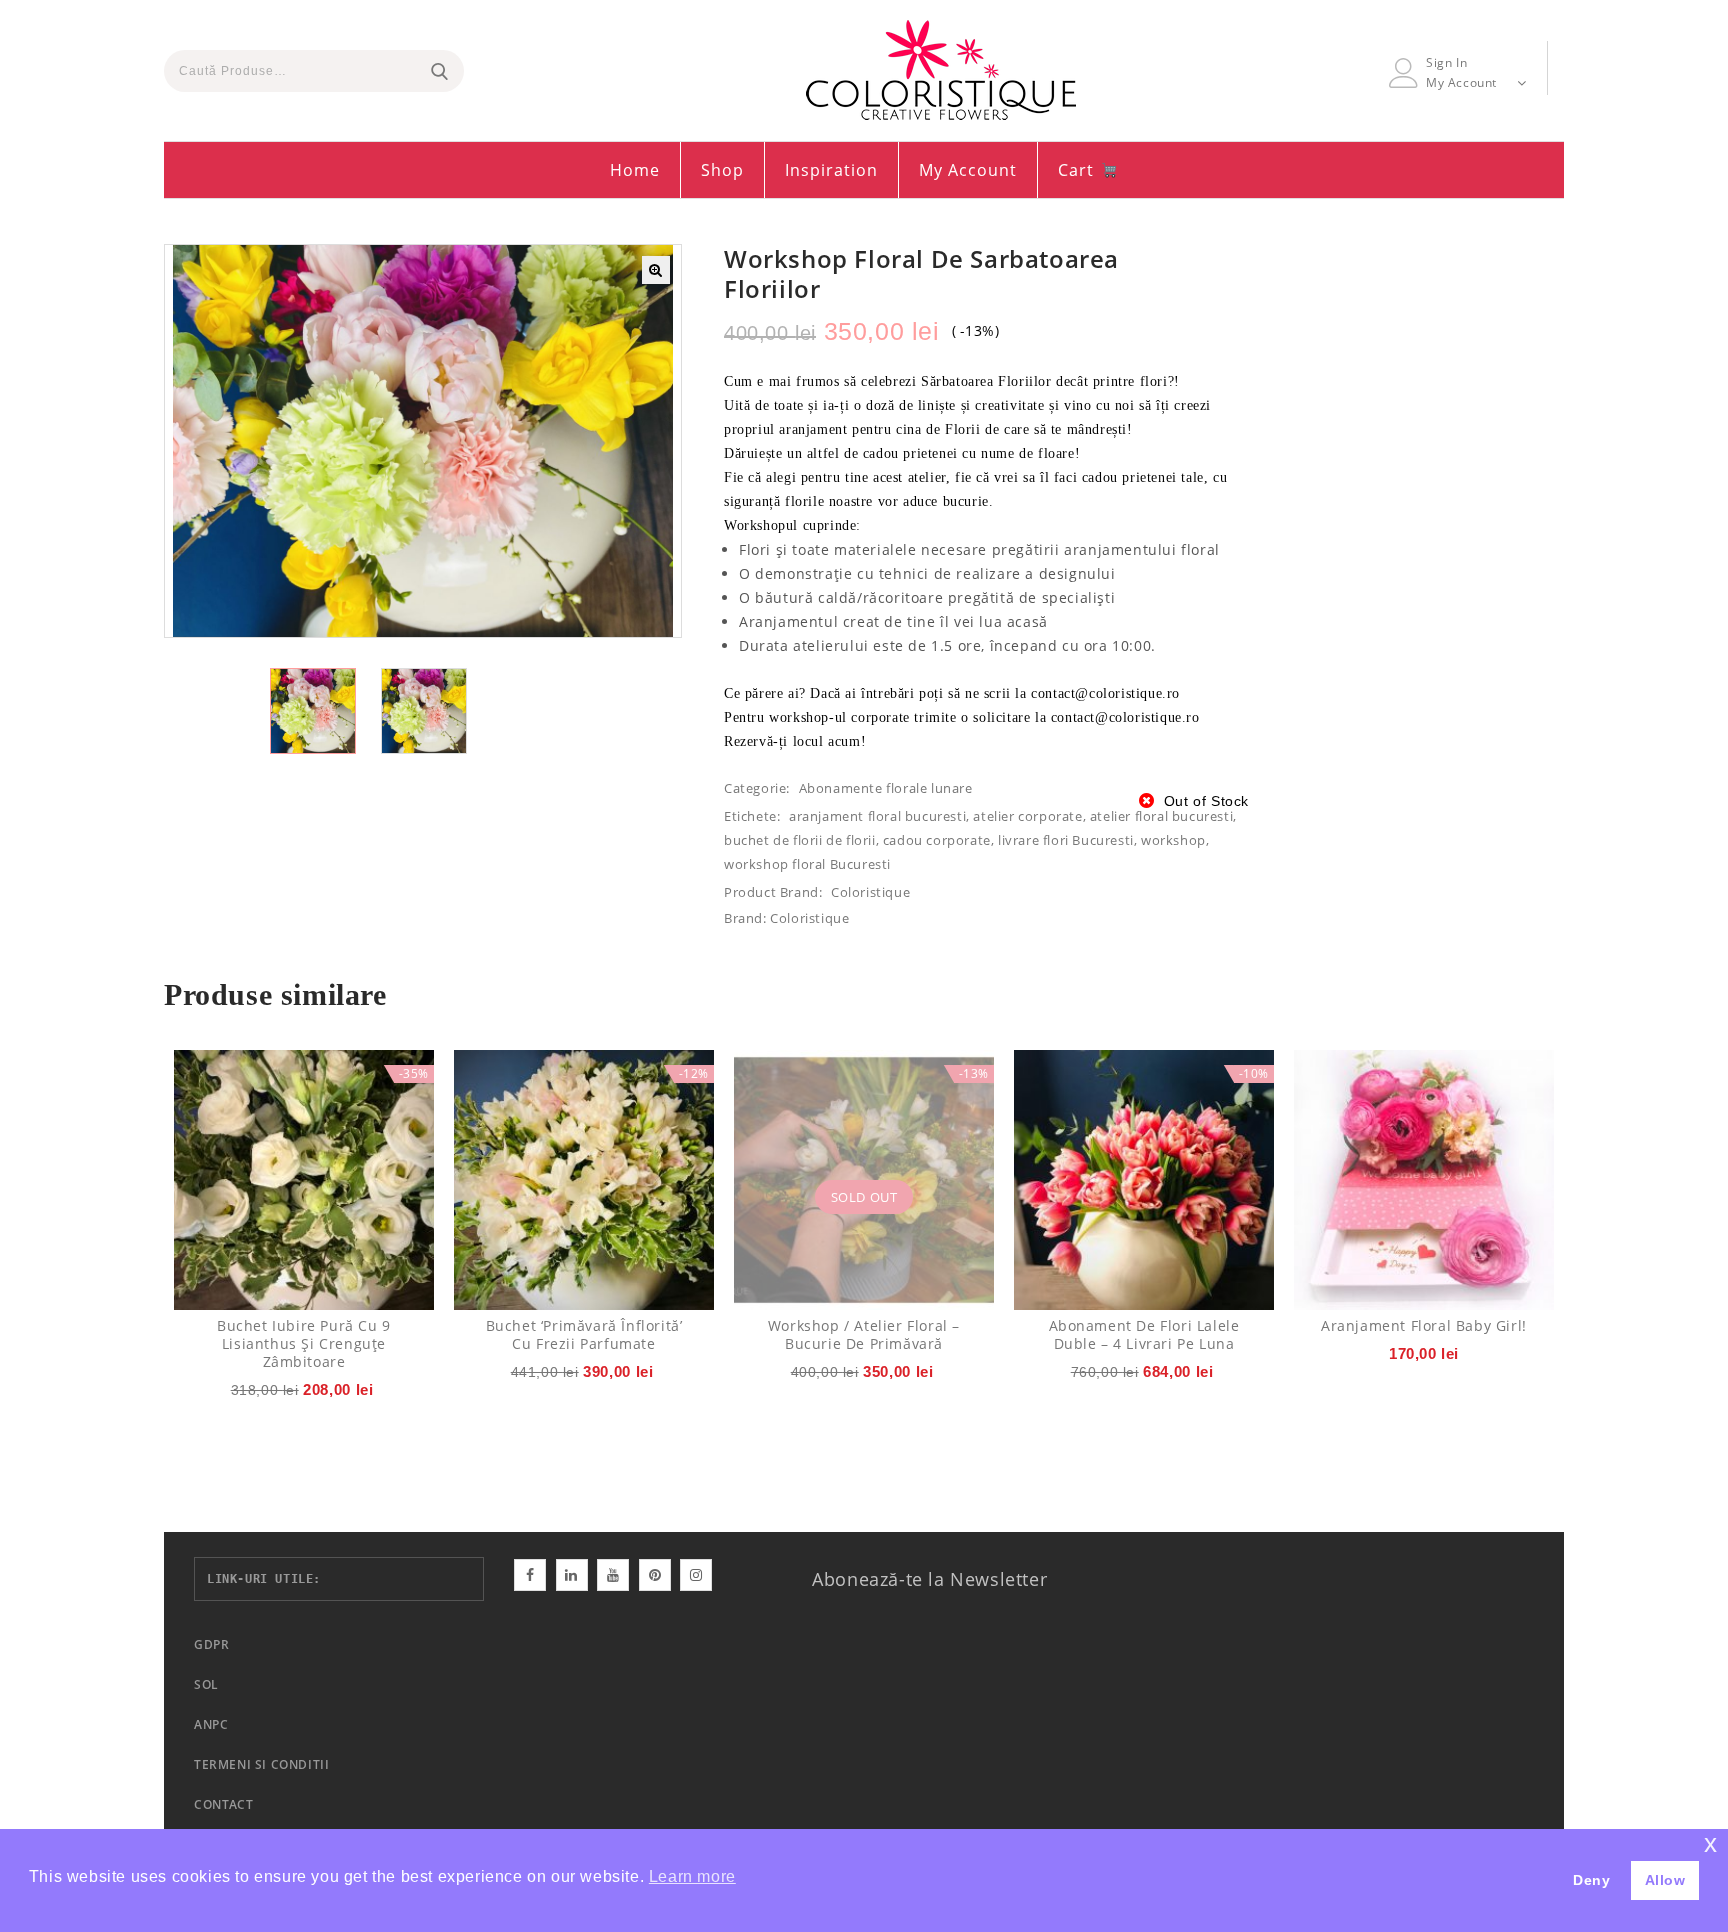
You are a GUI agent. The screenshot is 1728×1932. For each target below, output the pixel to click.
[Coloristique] (941, 70)
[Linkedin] (572, 1575)
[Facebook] (530, 1575)
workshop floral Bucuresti (807, 864)
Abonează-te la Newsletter (929, 1579)
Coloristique (870, 892)
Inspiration (831, 170)
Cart (1078, 170)
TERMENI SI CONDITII (261, 1764)
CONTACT (223, 1804)
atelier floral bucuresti (1161, 816)
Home (635, 170)
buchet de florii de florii (800, 840)
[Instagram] (696, 1575)
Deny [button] (1591, 1880)
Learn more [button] (692, 1876)
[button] (656, 270)
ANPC (211, 1724)
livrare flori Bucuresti (1066, 840)
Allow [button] (1665, 1880)
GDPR (211, 1644)
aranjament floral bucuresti (877, 816)
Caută (439, 71)
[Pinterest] (655, 1575)
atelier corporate (1027, 816)
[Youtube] (613, 1575)
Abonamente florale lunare (886, 788)
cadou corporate (937, 840)
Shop (722, 170)
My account (968, 170)
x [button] (1711, 1843)
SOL (206, 1684)
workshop (1173, 840)
